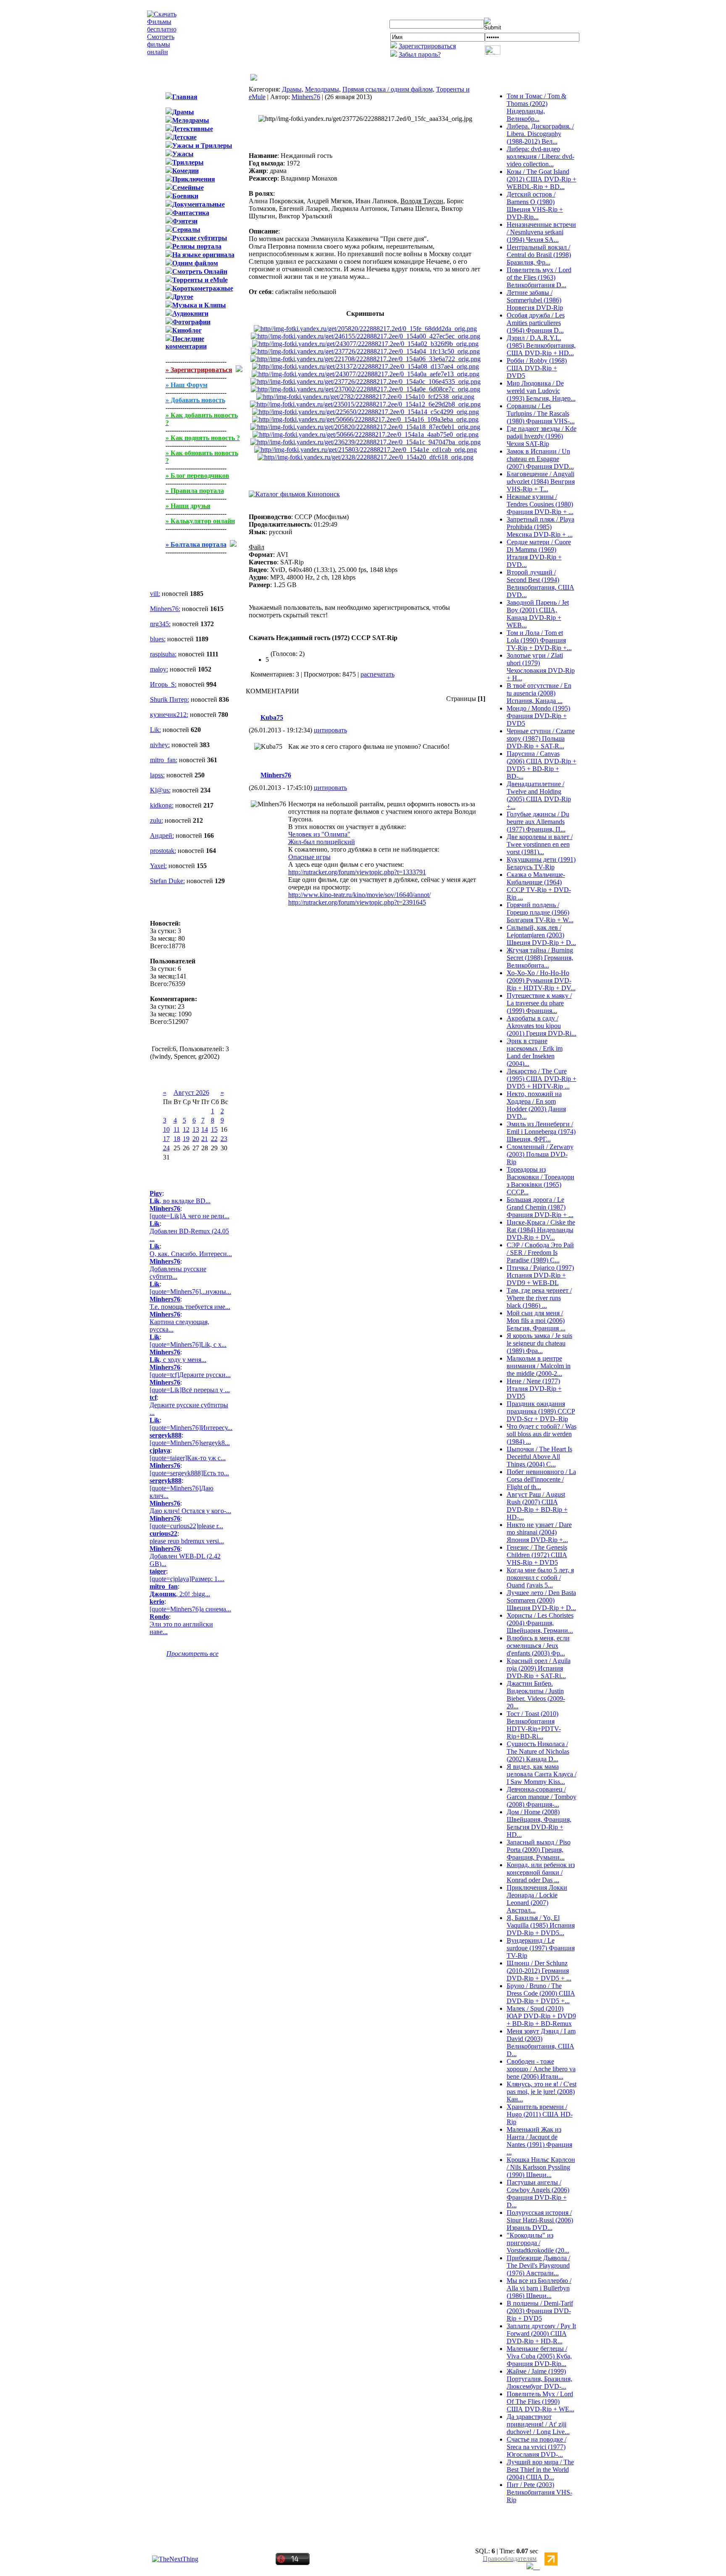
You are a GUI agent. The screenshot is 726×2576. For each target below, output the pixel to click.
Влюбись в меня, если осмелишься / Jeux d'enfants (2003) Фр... (538, 1646)
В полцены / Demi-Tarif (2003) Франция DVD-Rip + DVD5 (540, 2311)
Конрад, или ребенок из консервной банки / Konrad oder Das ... (541, 1872)
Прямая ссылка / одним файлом (388, 89)
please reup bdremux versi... (187, 1541)
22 (214, 1139)
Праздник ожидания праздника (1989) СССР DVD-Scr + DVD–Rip (541, 1411)
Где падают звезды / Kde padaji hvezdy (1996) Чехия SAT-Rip (542, 436)
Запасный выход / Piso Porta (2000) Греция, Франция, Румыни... (539, 1850)
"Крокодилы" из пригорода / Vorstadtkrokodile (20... (538, 2243)
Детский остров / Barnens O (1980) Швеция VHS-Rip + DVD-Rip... (535, 206)
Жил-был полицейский (322, 842)
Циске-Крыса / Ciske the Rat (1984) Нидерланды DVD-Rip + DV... (541, 1230)
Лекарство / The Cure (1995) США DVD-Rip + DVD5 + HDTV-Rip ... (542, 1079)
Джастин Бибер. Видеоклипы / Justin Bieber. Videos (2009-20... (536, 1695)
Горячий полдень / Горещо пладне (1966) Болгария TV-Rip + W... (540, 912)
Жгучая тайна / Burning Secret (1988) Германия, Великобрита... (540, 958)
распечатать (377, 674)
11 (177, 1129)
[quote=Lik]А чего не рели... (189, 1216)
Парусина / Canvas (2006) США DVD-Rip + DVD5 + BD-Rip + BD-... (542, 765)
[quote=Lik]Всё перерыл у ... (190, 1390)
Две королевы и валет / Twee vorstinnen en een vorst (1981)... (540, 844)
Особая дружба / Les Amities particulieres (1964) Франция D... (536, 323)
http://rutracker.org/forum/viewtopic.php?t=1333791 (357, 872)
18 (177, 1139)
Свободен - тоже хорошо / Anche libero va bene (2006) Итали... (541, 2069)
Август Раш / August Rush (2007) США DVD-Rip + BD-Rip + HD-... (537, 1506)
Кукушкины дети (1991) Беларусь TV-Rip (541, 863)
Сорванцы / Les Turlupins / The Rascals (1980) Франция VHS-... (541, 413)
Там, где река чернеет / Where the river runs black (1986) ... (539, 1298)
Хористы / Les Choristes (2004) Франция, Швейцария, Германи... (540, 1623)
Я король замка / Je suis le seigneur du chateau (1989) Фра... (539, 1343)
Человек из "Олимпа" (319, 834)
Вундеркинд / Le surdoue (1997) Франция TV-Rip (541, 1948)
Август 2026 (191, 1093)
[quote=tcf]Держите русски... (190, 1375)
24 (166, 1148)
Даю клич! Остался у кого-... (190, 1511)
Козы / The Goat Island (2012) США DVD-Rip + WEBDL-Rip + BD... (542, 179)
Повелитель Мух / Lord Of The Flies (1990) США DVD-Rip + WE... (541, 2402)
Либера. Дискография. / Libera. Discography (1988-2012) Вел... (540, 134)
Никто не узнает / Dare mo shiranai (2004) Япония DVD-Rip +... (539, 1532)
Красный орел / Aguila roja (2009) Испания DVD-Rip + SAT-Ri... (539, 1668)
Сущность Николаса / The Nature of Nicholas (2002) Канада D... (538, 1751)
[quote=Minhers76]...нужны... (190, 1292)
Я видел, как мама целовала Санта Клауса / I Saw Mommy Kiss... (542, 1774)
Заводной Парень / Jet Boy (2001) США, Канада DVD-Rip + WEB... (538, 614)
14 (205, 1129)
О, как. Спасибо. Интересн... (191, 1254)
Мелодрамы (322, 89)
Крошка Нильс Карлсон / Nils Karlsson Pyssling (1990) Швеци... (541, 2167)
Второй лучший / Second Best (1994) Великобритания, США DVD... (541, 584)
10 (166, 1129)
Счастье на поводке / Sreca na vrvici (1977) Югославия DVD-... (537, 2447)
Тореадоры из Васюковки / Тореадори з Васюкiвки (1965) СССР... (541, 1181)
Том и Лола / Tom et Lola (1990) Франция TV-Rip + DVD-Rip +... (539, 640)
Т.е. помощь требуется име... (190, 1307)
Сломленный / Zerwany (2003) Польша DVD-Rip (540, 1154)
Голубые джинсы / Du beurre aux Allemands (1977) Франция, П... (538, 822)
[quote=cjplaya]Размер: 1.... (187, 1579)
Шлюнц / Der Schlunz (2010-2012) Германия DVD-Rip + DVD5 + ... (539, 1971)
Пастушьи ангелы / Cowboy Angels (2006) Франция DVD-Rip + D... (538, 2194)
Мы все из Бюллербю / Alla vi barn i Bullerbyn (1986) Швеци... (539, 2288)
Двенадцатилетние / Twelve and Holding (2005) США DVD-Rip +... (539, 795)
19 (186, 1139)
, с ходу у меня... (178, 1360)
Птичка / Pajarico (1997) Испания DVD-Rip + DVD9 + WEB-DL (540, 1275)
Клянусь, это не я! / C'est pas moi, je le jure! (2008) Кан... (542, 2092)
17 (166, 1139)
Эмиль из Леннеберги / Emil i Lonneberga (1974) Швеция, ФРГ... (541, 1132)
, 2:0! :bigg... (180, 1594)
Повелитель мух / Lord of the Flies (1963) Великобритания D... (539, 277)
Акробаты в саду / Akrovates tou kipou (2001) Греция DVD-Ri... (542, 1026)
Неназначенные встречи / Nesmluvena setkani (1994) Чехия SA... (541, 232)
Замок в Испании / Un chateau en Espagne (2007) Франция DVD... (540, 459)
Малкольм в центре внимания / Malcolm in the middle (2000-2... (539, 1366)
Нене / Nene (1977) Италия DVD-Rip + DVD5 (534, 1389)
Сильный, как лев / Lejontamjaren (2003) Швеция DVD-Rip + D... (541, 935)
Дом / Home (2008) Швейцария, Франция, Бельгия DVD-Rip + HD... (539, 1823)
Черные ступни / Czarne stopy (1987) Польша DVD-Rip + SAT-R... (541, 738)
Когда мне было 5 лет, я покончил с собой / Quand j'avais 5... (540, 1578)
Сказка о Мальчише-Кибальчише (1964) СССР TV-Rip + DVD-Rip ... (539, 886)
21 (205, 1139)
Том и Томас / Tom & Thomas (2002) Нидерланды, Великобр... (537, 107)
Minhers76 (306, 97)
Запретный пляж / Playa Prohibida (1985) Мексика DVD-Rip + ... (541, 527)
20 (196, 1139)
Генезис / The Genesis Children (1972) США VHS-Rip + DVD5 (537, 1555)
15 (214, 1129)
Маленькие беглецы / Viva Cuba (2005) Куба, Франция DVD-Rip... (539, 2356)
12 (186, 1129)
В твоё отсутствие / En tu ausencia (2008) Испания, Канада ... (539, 693)
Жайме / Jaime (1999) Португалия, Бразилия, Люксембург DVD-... (539, 2379)
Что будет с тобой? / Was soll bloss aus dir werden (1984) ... (542, 1434)
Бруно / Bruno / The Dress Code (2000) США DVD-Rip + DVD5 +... (541, 1993)
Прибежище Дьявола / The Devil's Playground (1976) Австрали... (538, 2265)
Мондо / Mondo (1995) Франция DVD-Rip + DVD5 (538, 716)
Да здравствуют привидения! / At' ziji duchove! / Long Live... (538, 2424)
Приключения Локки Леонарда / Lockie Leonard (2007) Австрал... (537, 1899)
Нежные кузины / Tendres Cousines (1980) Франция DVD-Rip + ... (540, 504)
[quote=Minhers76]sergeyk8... (190, 1443)
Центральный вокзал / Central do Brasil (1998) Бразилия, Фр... (539, 255)
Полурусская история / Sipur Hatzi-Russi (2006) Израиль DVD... (540, 2220)
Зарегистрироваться (427, 46)
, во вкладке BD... (180, 1201)
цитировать (330, 730)
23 (224, 1139)
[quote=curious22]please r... (186, 1526)
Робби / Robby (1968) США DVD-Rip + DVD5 (537, 368)
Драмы (292, 89)
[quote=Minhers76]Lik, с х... (188, 1344)
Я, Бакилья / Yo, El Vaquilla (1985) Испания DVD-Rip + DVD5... (541, 1925)
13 (196, 1129)
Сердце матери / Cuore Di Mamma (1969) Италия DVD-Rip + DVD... (539, 553)
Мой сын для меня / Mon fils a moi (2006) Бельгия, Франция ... (536, 1321)
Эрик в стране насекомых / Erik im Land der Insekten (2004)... (535, 1052)
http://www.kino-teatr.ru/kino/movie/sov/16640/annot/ (359, 895)
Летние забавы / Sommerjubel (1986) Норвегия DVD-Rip (535, 300)
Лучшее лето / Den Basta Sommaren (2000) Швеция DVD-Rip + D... (541, 1600)
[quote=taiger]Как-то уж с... (188, 1458)
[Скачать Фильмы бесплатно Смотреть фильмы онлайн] (162, 52)
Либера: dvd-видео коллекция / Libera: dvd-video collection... (541, 156)
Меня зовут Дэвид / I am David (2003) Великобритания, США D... (541, 2042)
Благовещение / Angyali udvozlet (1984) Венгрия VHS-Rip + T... (541, 481)
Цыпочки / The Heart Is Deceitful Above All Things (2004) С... (539, 1457)
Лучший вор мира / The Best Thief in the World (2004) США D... (540, 2470)
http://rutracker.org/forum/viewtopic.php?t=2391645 (357, 902)
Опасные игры (309, 857)
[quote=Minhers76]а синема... (190, 1609)
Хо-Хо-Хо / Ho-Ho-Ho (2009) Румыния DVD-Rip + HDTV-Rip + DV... (541, 980)
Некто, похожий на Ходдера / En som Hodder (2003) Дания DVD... (536, 1105)
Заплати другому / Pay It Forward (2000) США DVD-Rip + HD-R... (541, 2333)
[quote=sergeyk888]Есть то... (189, 1473)
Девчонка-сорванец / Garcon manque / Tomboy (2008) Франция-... (542, 1797)
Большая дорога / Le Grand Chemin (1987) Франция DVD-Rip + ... (540, 1207)
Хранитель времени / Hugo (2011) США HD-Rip (540, 2114)
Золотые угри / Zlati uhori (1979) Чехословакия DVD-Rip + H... (541, 667)
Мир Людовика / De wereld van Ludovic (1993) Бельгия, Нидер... (541, 391)
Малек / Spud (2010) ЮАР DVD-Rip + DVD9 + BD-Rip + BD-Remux (541, 2016)
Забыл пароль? (420, 54)
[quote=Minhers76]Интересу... (191, 1428)
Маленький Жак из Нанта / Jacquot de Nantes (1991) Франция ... (539, 2141)
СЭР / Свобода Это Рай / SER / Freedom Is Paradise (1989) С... (540, 1253)
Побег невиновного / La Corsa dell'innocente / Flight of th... (541, 1479)
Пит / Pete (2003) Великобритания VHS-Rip (539, 2492)
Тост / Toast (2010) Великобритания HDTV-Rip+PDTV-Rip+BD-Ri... (534, 1725)
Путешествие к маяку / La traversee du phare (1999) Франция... (539, 1003)
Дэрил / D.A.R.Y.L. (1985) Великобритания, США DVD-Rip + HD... (541, 345)
